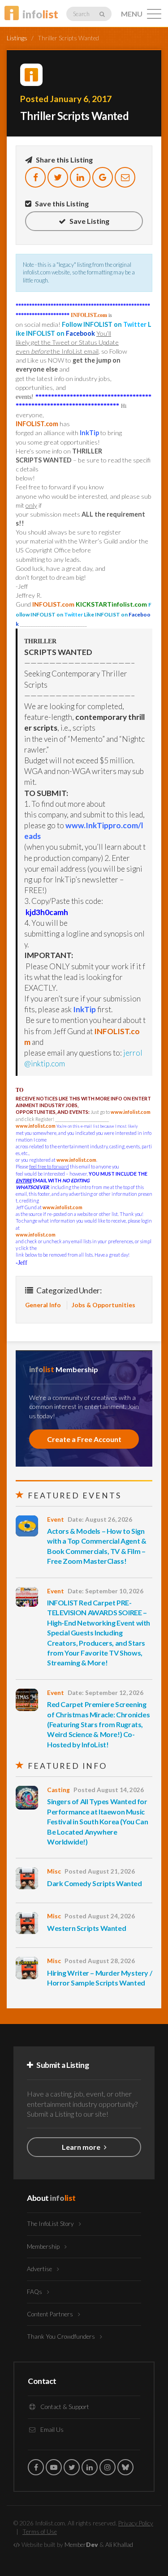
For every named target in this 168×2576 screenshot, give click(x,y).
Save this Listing (61, 203)
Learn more (82, 2147)
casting (58, 1790)
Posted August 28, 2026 (100, 1961)
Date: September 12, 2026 (106, 1693)
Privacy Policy (136, 2523)
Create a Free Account (84, 1439)
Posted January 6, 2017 (66, 99)
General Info (43, 1305)
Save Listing (89, 221)
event (56, 1519)
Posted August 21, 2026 (100, 1871)
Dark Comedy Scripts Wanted (95, 1883)
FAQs (35, 2292)
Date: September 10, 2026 (106, 1591)
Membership (44, 2247)
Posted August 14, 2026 (109, 1790)
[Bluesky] (125, 2467)
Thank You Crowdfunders (62, 2336)
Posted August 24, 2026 (100, 1916)
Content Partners (51, 2314)
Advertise (40, 2269)
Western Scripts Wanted (86, 1928)
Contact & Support (64, 2407)
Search (82, 14)
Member (81, 2545)
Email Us (51, 2430)
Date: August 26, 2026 (100, 1519)
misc (54, 1871)
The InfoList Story (51, 2224)
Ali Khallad (119, 2545)
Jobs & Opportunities (103, 1305)
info (40, 14)
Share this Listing (64, 160)
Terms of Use (40, 2532)
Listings (17, 38)
